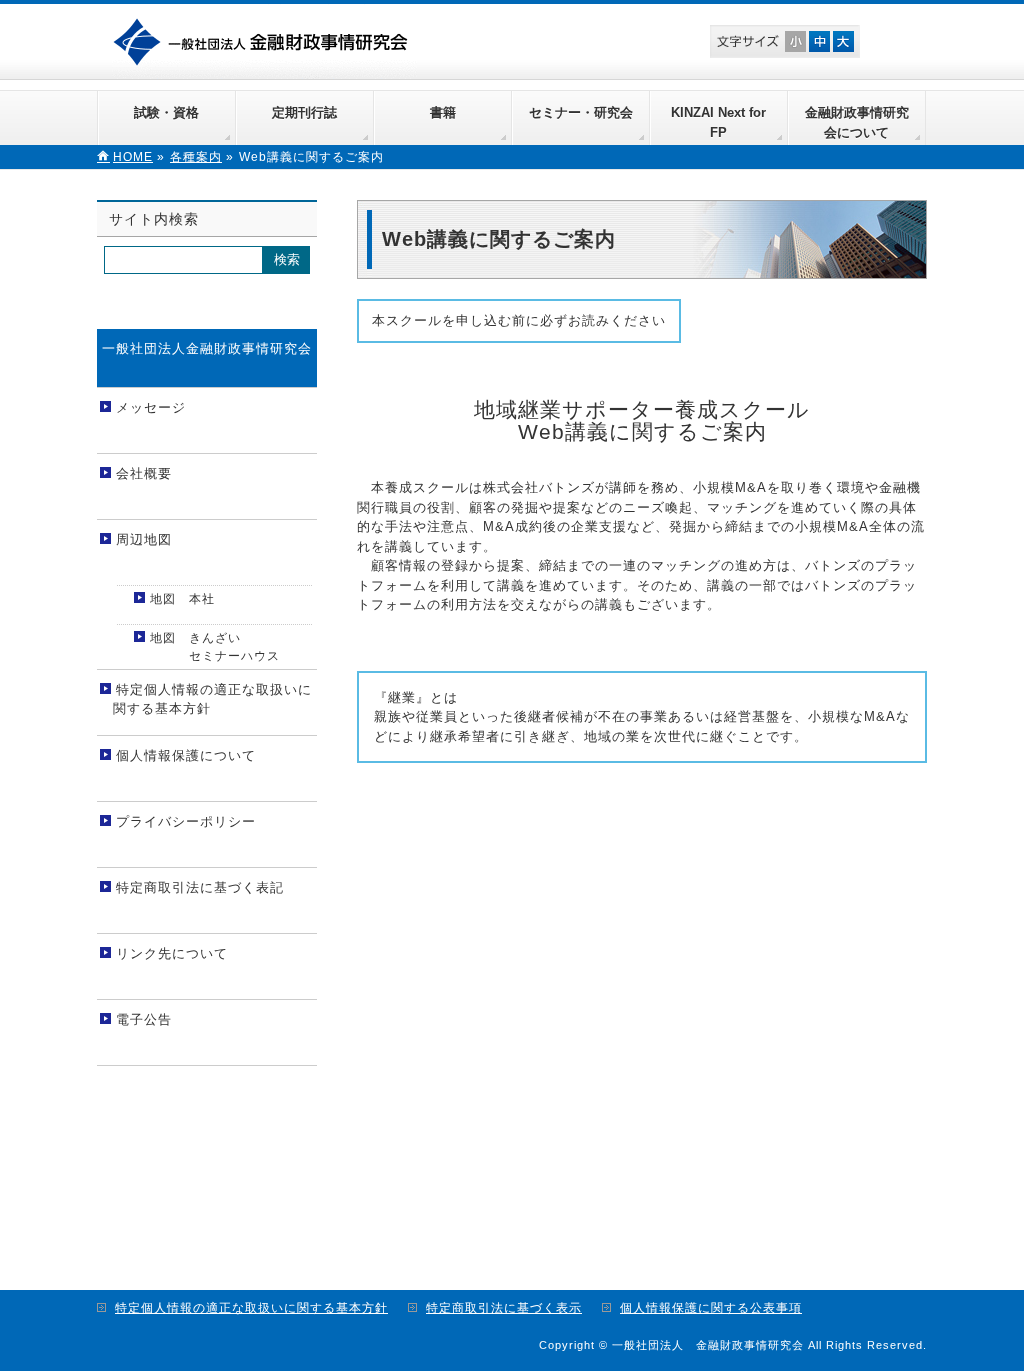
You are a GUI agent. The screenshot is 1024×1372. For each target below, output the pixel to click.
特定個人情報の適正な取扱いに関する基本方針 (212, 699)
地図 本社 (182, 599)
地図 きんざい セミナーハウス (213, 647)
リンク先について (172, 953)
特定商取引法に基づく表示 (504, 1308)
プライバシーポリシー (186, 821)
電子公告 (144, 1019)
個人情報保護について (186, 755)
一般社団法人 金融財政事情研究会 (264, 40)
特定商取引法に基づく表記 (200, 887)
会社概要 (144, 473)
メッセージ (151, 407)
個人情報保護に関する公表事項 (711, 1308)
